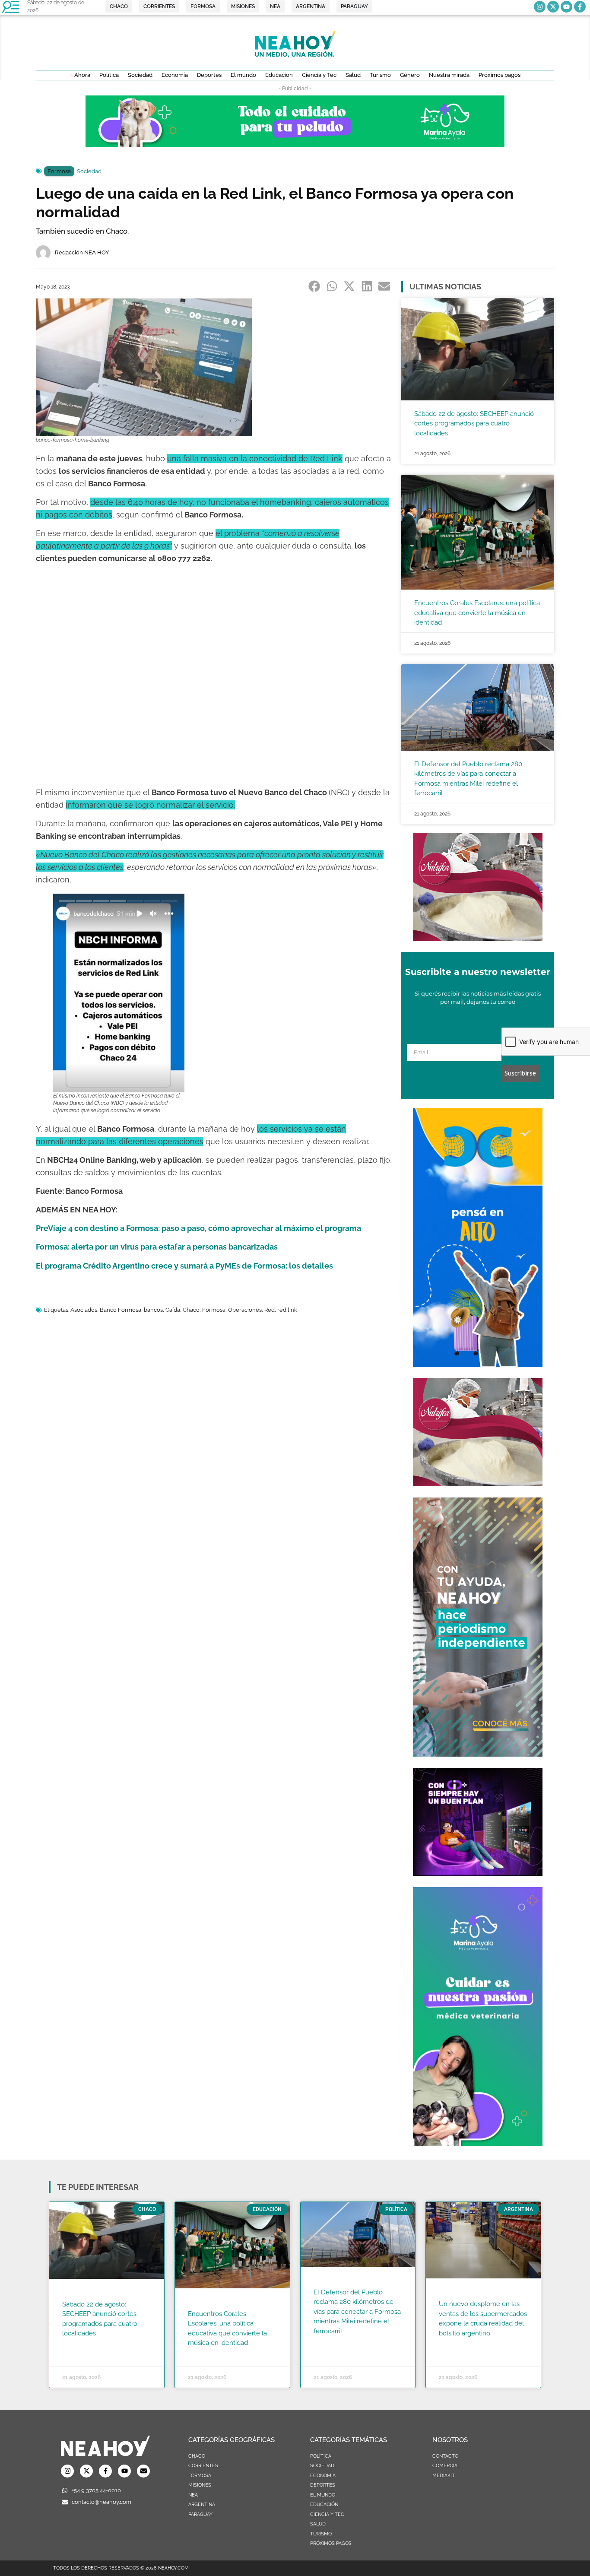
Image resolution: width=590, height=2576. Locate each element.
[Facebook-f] (580, 7)
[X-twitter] (553, 7)
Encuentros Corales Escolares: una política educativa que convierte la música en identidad (477, 613)
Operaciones (245, 1310)
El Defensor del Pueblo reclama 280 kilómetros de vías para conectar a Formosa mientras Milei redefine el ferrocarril (357, 2312)
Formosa (59, 171)
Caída (173, 1310)
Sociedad (89, 171)
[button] (315, 286)
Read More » (79, 2344)
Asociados (84, 1310)
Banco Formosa (121, 1310)
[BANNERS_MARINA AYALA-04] (478, 2144)
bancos (153, 1310)
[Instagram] (540, 7)
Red (270, 1310)
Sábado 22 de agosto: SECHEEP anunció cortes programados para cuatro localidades (474, 424)
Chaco (191, 1310)
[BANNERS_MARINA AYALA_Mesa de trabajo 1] (295, 145)
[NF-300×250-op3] (478, 938)
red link (287, 1310)
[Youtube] (566, 7)
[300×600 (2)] (478, 1754)
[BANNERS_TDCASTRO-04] (478, 1364)
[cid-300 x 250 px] (478, 1873)
